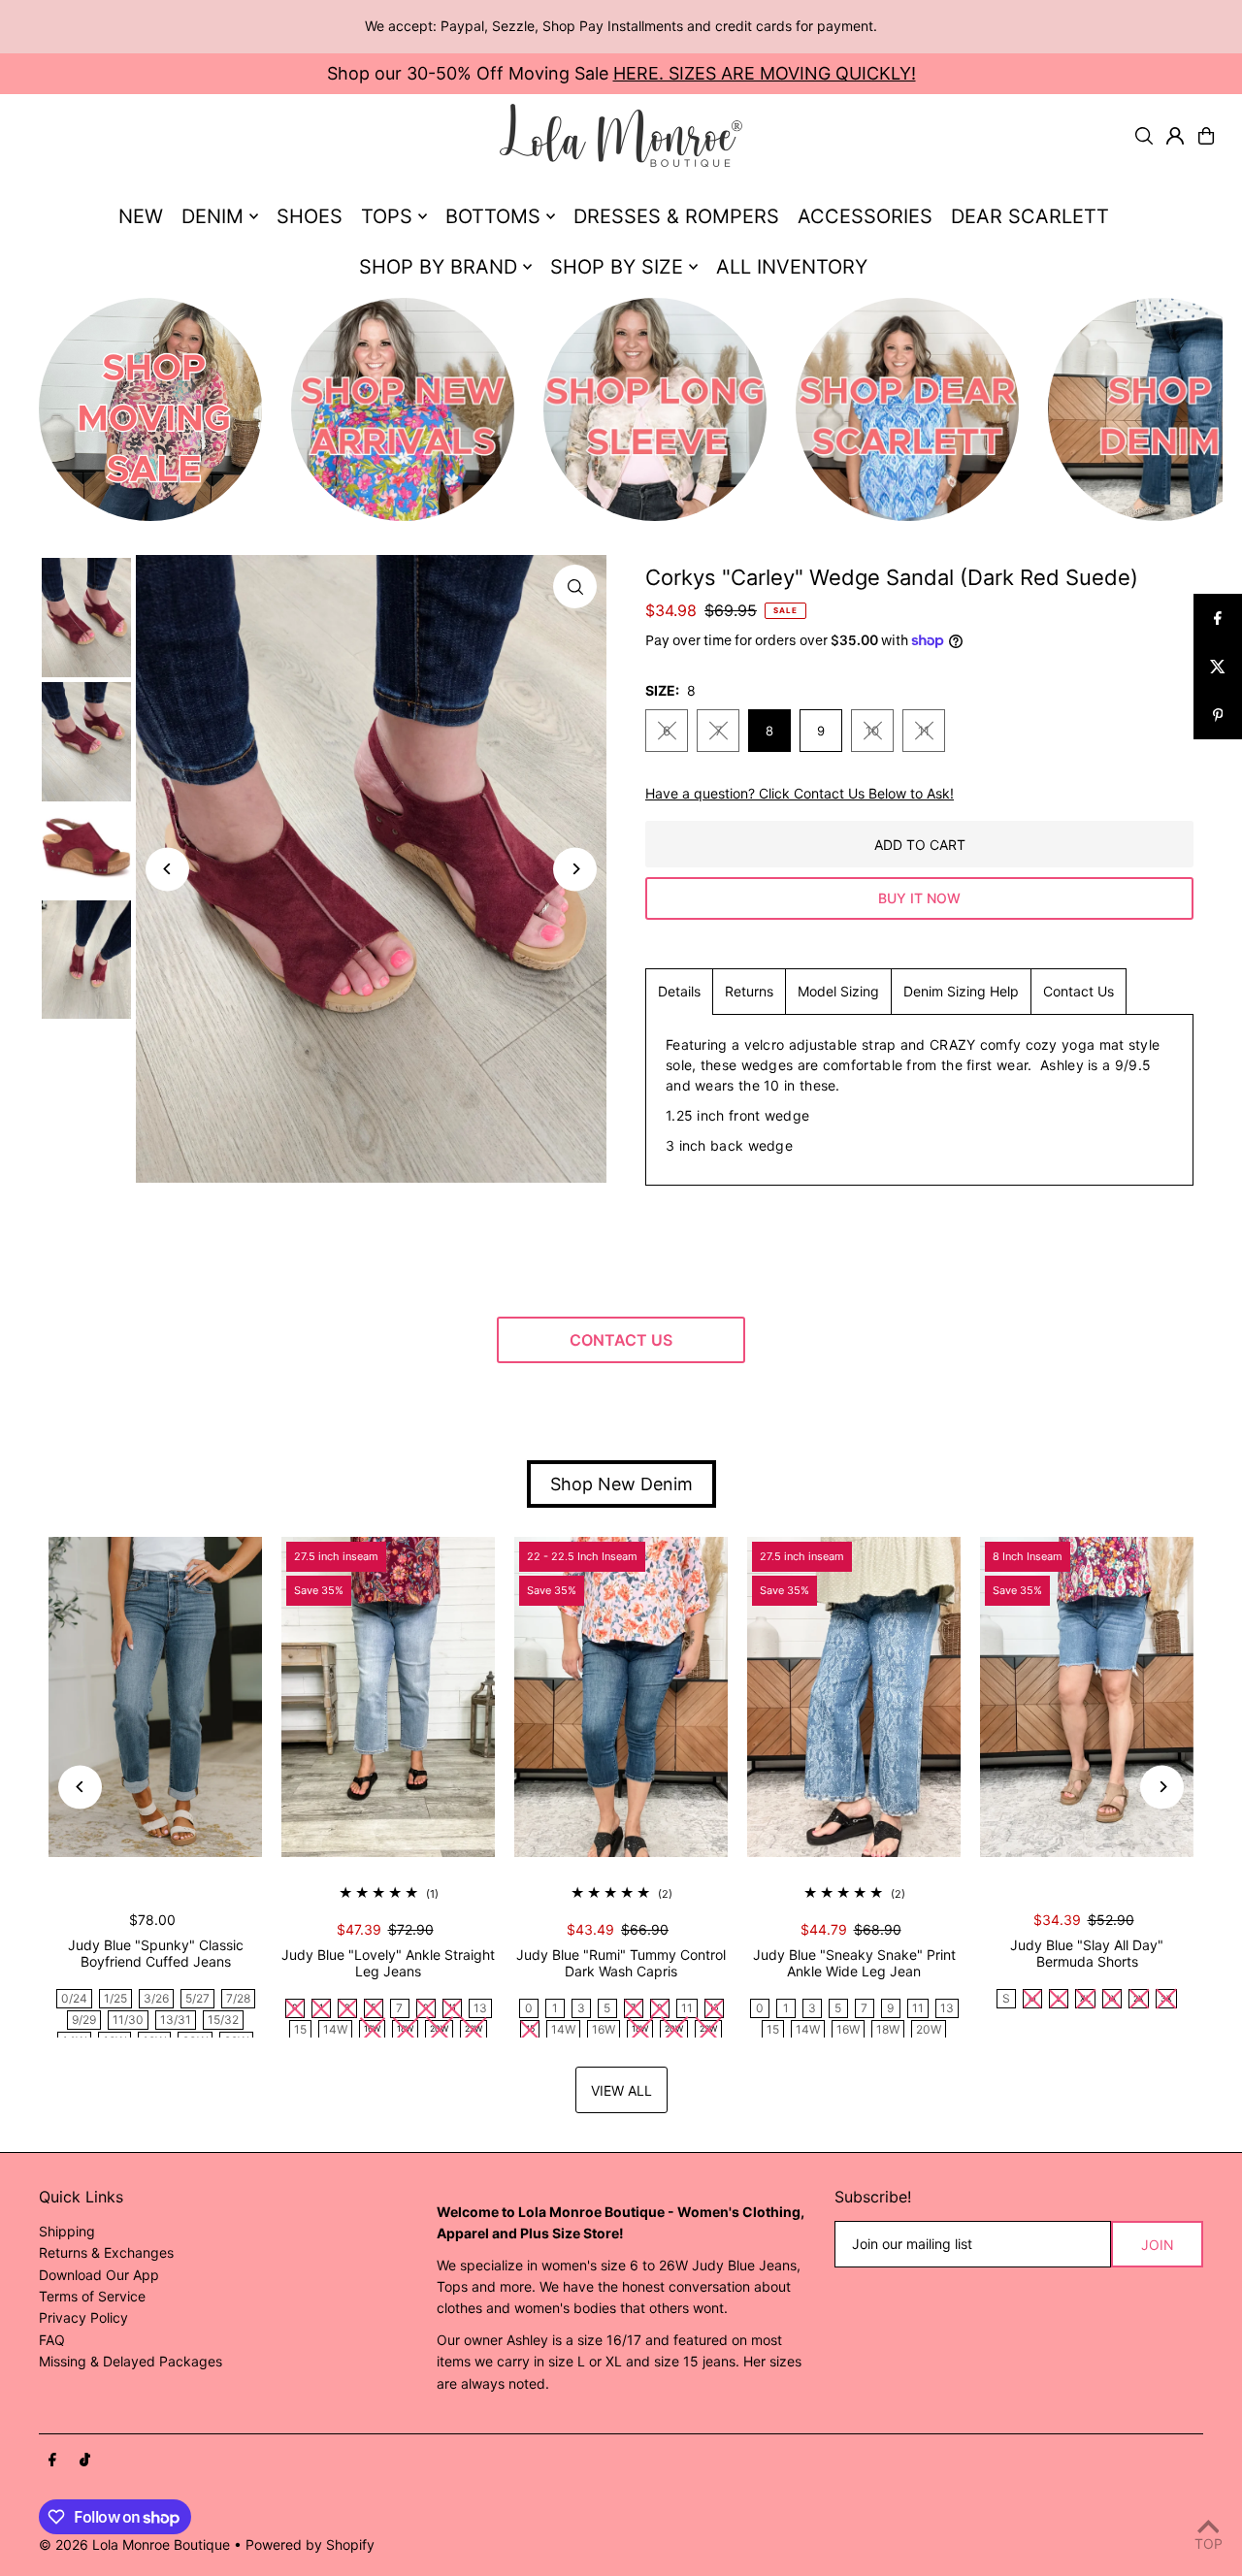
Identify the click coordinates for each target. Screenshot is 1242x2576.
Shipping (67, 2231)
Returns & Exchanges (106, 2252)
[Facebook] (52, 2461)
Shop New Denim (621, 1484)
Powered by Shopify (310, 2544)
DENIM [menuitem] (212, 216)
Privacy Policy (83, 2317)
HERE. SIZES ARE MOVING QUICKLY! (765, 73)
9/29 (84, 2020)
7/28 (238, 1998)
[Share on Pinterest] (1218, 715)
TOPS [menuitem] (387, 216)
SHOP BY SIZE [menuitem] (617, 267)
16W (604, 2029)
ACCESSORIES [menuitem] (865, 216)
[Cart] (1206, 136)
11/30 (128, 2020)
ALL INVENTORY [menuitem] (792, 267)
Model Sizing (838, 991)
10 (872, 731)
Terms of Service (92, 2296)
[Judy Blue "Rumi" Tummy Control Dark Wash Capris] (621, 1697)
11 (924, 731)
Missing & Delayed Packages (131, 2361)
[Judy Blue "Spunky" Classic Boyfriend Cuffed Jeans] (155, 1697)
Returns (749, 991)
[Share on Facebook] (1218, 618)
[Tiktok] (85, 2461)
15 (300, 2029)
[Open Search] (1144, 136)
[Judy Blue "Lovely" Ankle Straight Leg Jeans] (388, 1697)
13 (480, 2008)
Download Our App (99, 2275)
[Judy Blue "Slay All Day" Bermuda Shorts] (1087, 1697)
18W (888, 2029)
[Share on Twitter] (1218, 667)
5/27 (197, 1998)
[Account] (1175, 136)
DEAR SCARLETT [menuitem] (1030, 216)
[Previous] (167, 869)
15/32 (223, 2020)
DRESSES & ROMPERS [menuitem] (676, 216)
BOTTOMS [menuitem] (493, 216)
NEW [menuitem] (141, 216)
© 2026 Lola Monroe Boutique (134, 2544)
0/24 (74, 1998)
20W (929, 2029)
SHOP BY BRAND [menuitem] (438, 267)
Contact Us (1079, 991)
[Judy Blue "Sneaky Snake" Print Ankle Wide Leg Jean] (854, 1697)
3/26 (156, 1998)
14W (335, 2029)
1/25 (115, 1998)
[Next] (575, 869)
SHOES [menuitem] (310, 216)
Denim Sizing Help (961, 991)
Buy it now (919, 898)
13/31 (176, 2020)
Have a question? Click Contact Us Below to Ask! (800, 794)
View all (621, 2090)
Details (679, 991)
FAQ (52, 2340)
